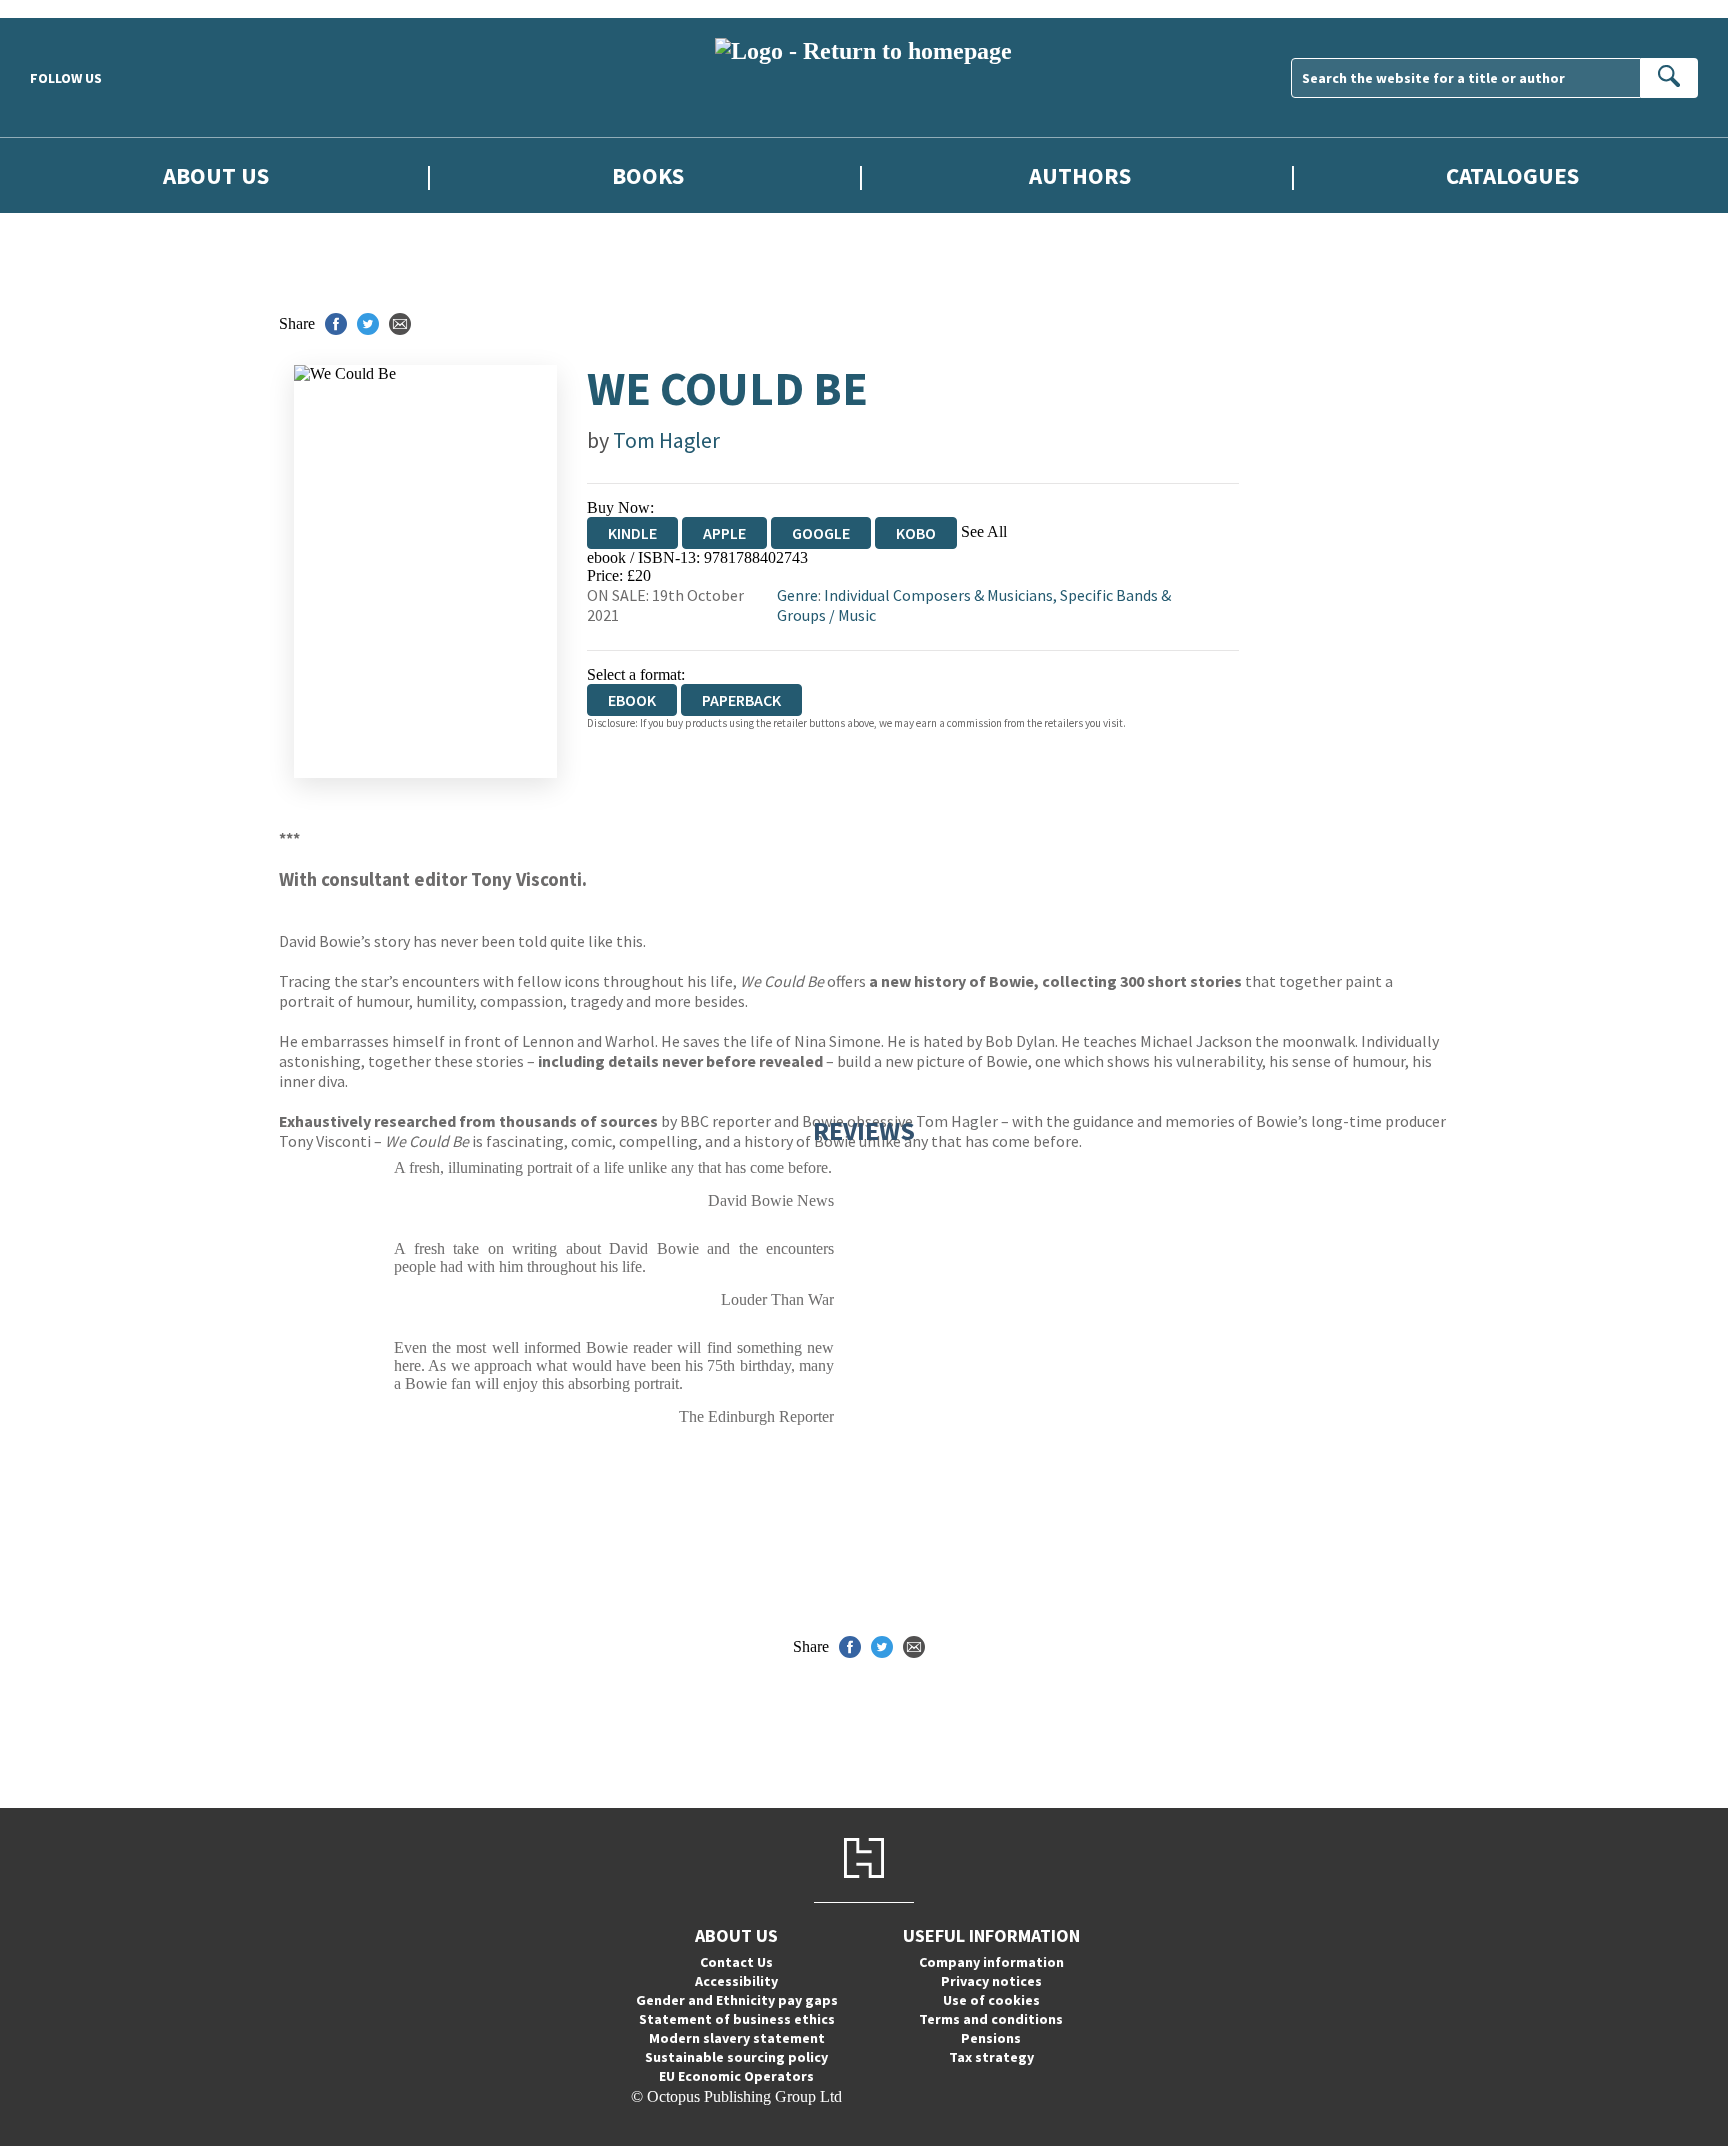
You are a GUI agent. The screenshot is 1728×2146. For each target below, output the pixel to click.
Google (821, 533)
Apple (724, 533)
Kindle (632, 533)
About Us (216, 175)
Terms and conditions (991, 2019)
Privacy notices (991, 1981)
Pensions (991, 2038)
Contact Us (736, 1962)
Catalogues (1512, 175)
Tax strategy (991, 2057)
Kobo (916, 533)
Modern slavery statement (737, 2038)
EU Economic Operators (736, 2076)
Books (648, 175)
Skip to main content (65, 8)
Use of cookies (991, 2000)
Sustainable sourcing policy (736, 2057)
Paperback (741, 700)
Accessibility (736, 1981)
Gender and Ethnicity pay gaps (737, 2000)
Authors (1080, 175)
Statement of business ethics (737, 2019)
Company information (991, 1962)
